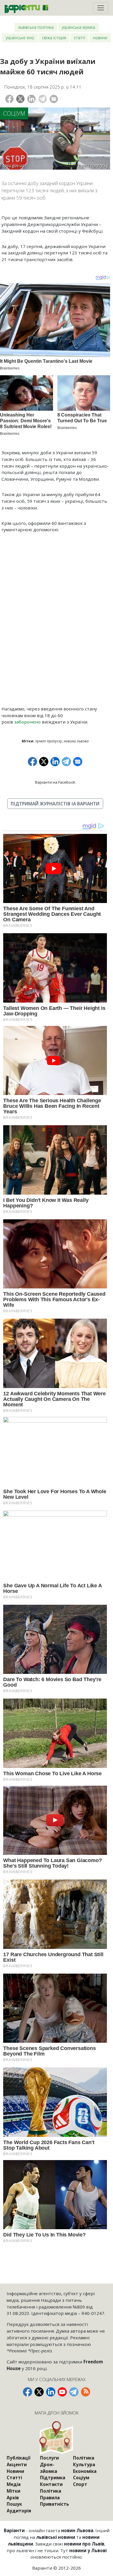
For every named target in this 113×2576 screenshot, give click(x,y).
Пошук (14, 2504)
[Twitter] (20, 99)
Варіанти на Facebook (55, 782)
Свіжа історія (54, 38)
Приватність (54, 2504)
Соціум (14, 113)
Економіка (85, 2471)
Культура (84, 2464)
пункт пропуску (49, 741)
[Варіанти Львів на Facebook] (28, 2392)
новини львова (76, 741)
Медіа (14, 2484)
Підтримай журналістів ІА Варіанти (55, 804)
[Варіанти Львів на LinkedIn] (51, 2392)
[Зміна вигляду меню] (101, 8)
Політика (51, 2491)
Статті (80, 38)
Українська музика (78, 27)
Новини (100, 38)
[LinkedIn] (31, 99)
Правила (50, 2498)
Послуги (49, 2458)
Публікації (19, 2458)
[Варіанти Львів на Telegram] (74, 2392)
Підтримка (53, 2478)
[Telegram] (43, 99)
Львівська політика (36, 27)
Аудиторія (19, 2511)
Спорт (80, 2484)
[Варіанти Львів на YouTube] (62, 2392)
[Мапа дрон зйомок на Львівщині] (57, 2438)
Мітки (13, 2491)
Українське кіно (20, 38)
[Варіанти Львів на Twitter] (39, 2392)
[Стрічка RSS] (85, 2392)
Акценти (17, 2464)
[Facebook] (9, 99)
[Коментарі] (54, 99)
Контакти (51, 2484)
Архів (13, 2498)
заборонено (27, 722)
